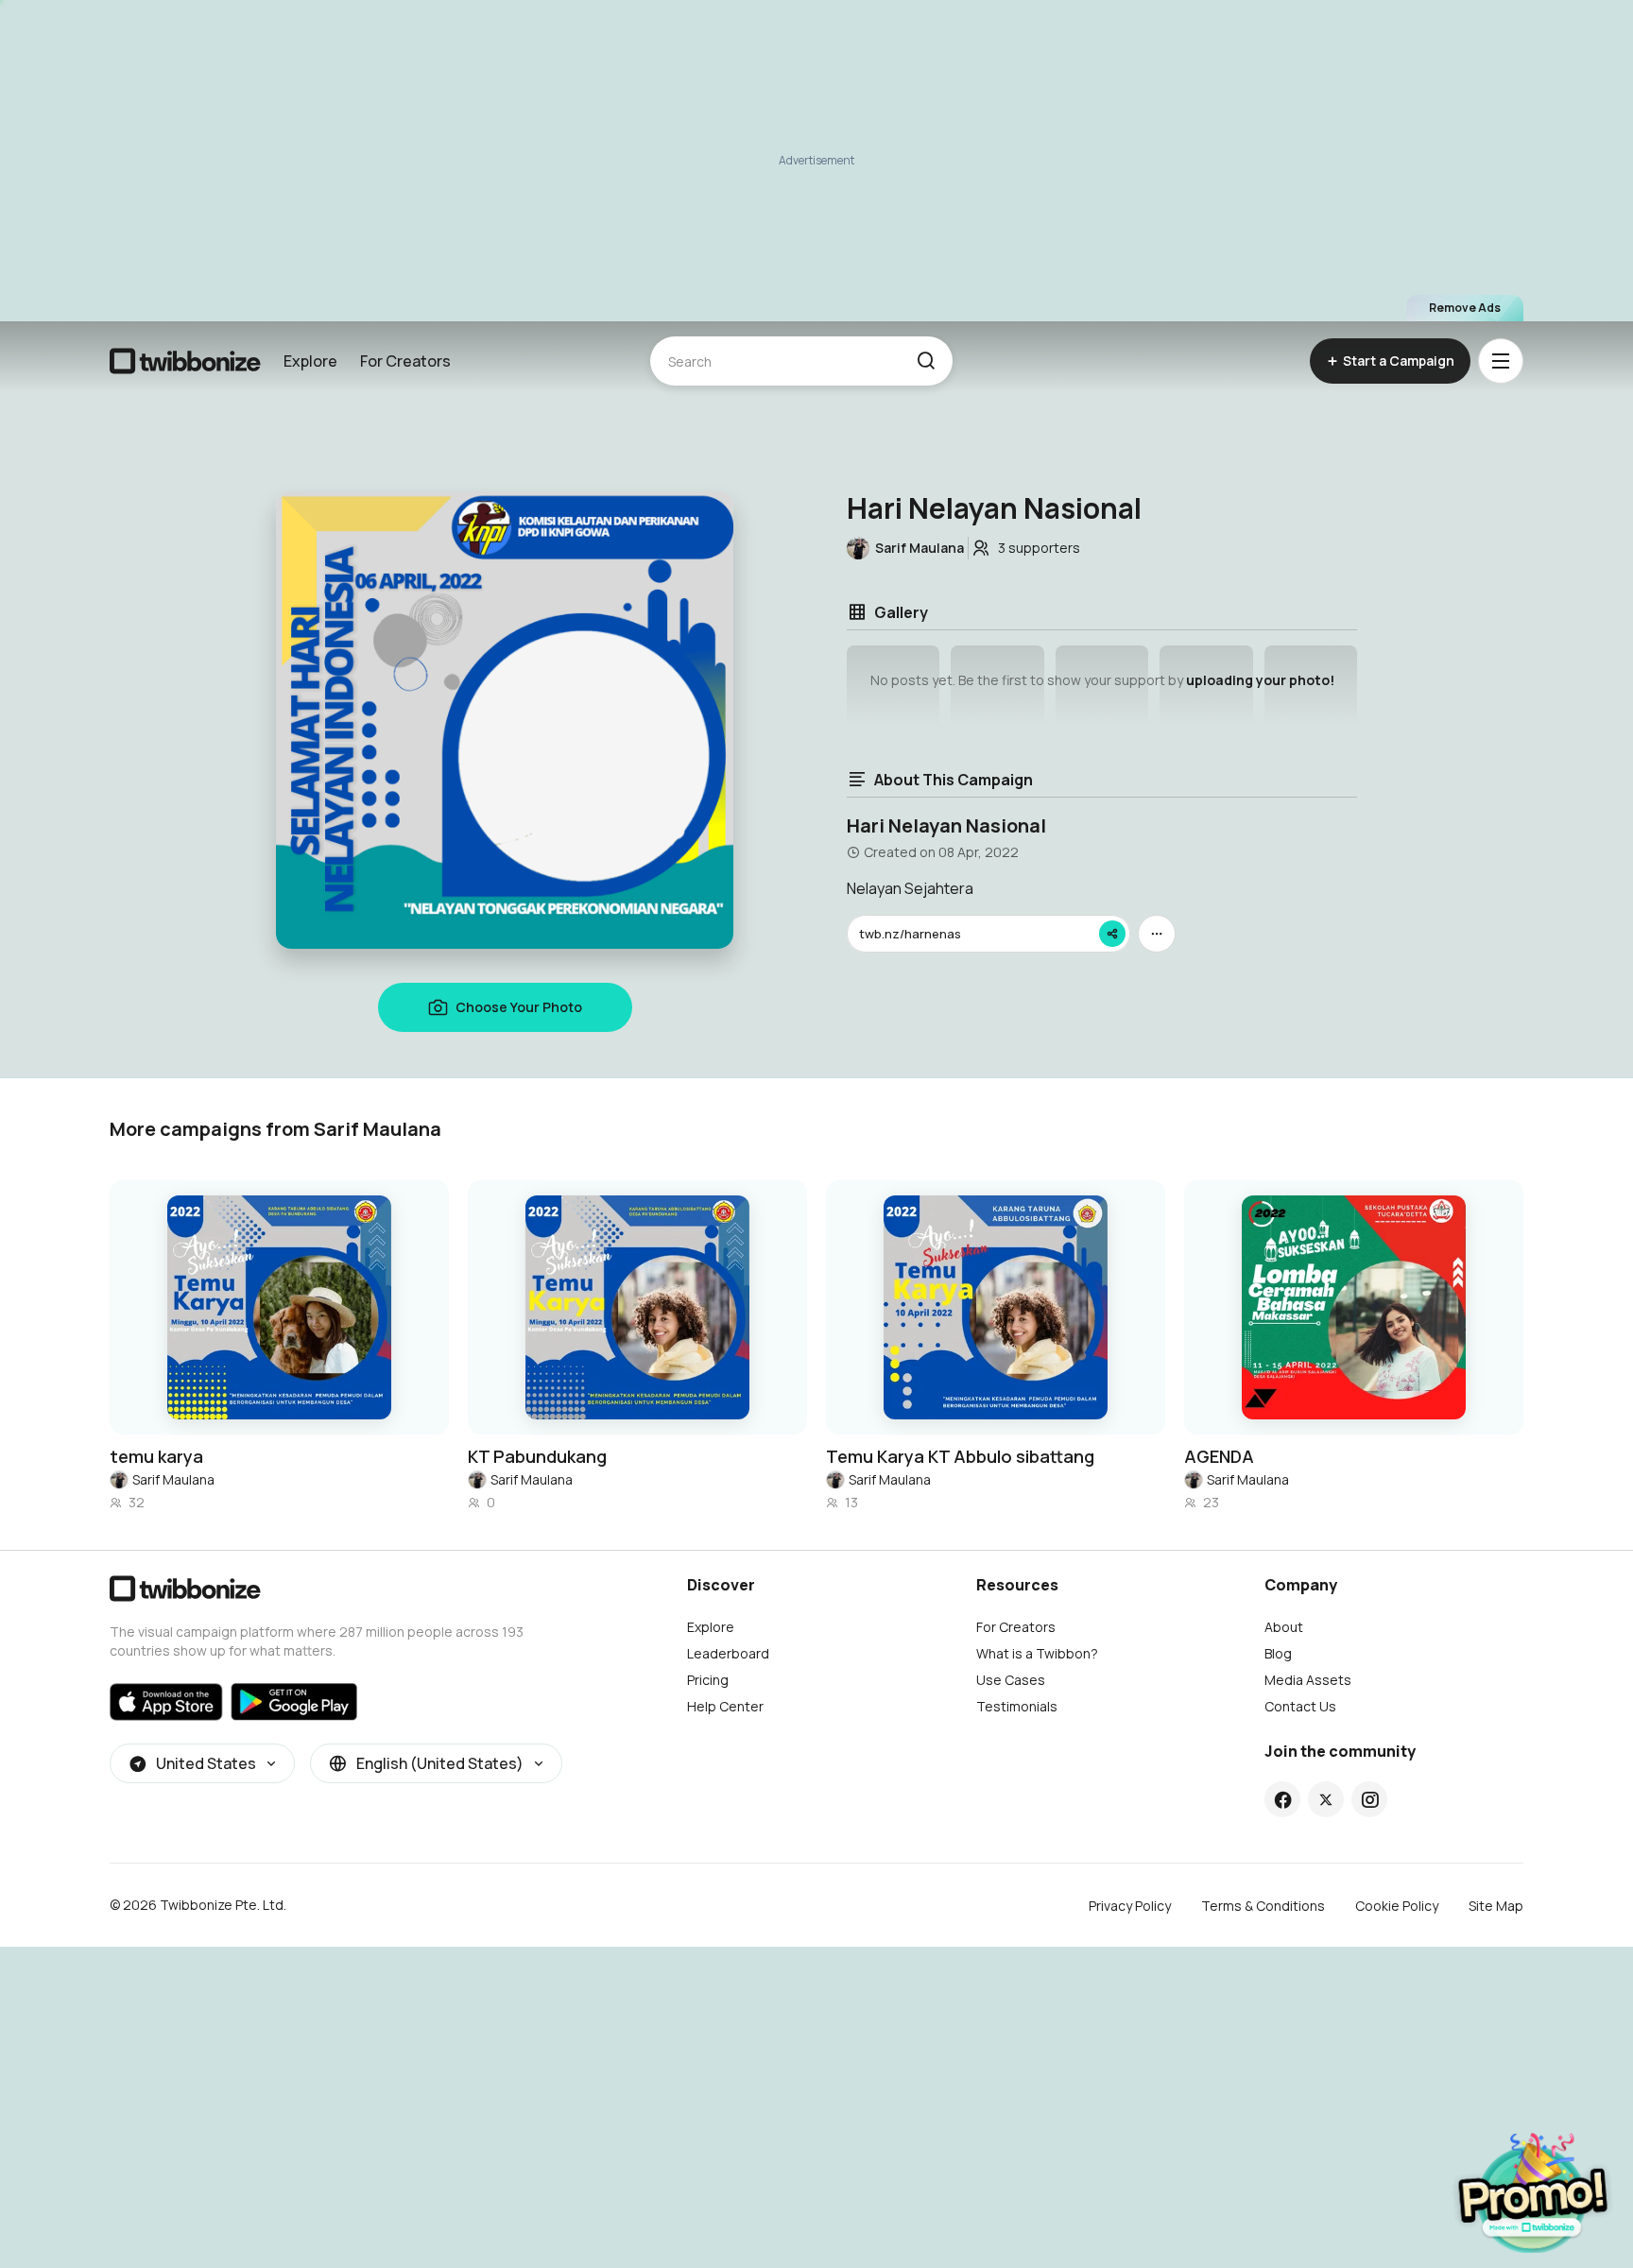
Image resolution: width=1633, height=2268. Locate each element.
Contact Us (1300, 1706)
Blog (1278, 1653)
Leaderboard (728, 1653)
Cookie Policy (1397, 1906)
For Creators (405, 361)
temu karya (156, 1456)
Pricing (708, 1680)
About (1284, 1627)
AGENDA (1219, 1456)
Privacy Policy (1130, 1906)
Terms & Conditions (1263, 1906)
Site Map (1496, 1906)
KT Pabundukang (537, 1456)
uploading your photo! (1260, 680)
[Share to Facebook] (1283, 1799)
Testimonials (1017, 1706)
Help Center (725, 1706)
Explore (310, 361)
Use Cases (1011, 1680)
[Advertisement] (816, 161)
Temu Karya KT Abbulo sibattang (960, 1456)
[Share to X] (1326, 1799)
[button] (926, 361)
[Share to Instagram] (1370, 1799)
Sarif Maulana (173, 1479)
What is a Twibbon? (1037, 1653)
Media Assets (1308, 1680)
